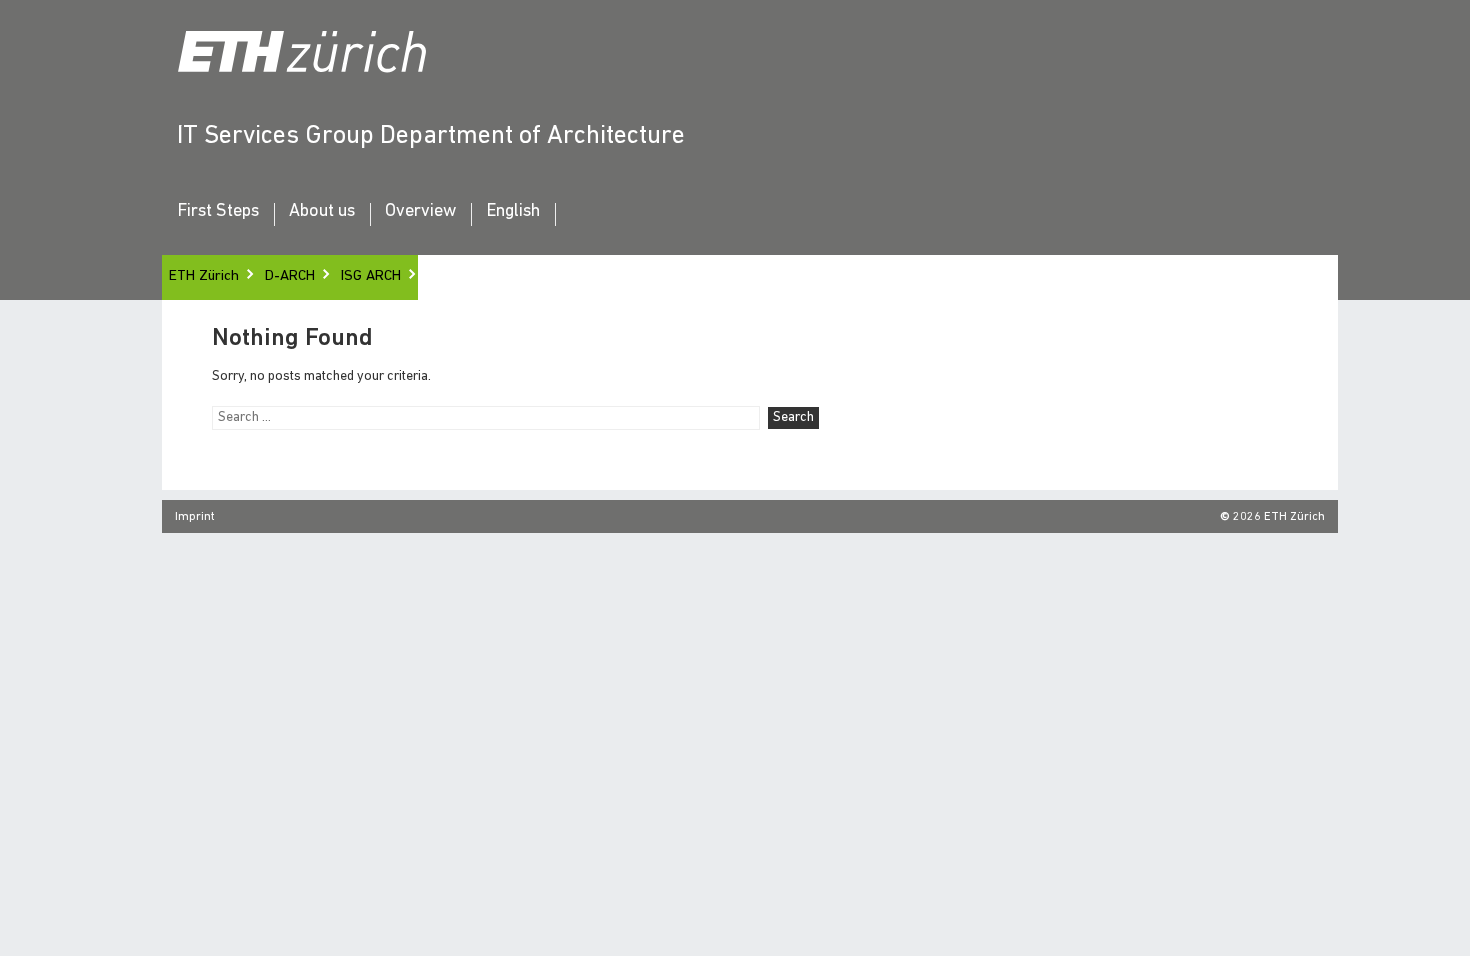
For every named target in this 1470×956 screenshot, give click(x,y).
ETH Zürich (204, 276)
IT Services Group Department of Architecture (431, 136)
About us (322, 212)
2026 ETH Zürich (1279, 517)
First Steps (218, 212)
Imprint (195, 517)
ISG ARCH (371, 276)
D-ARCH (290, 276)
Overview (420, 212)
